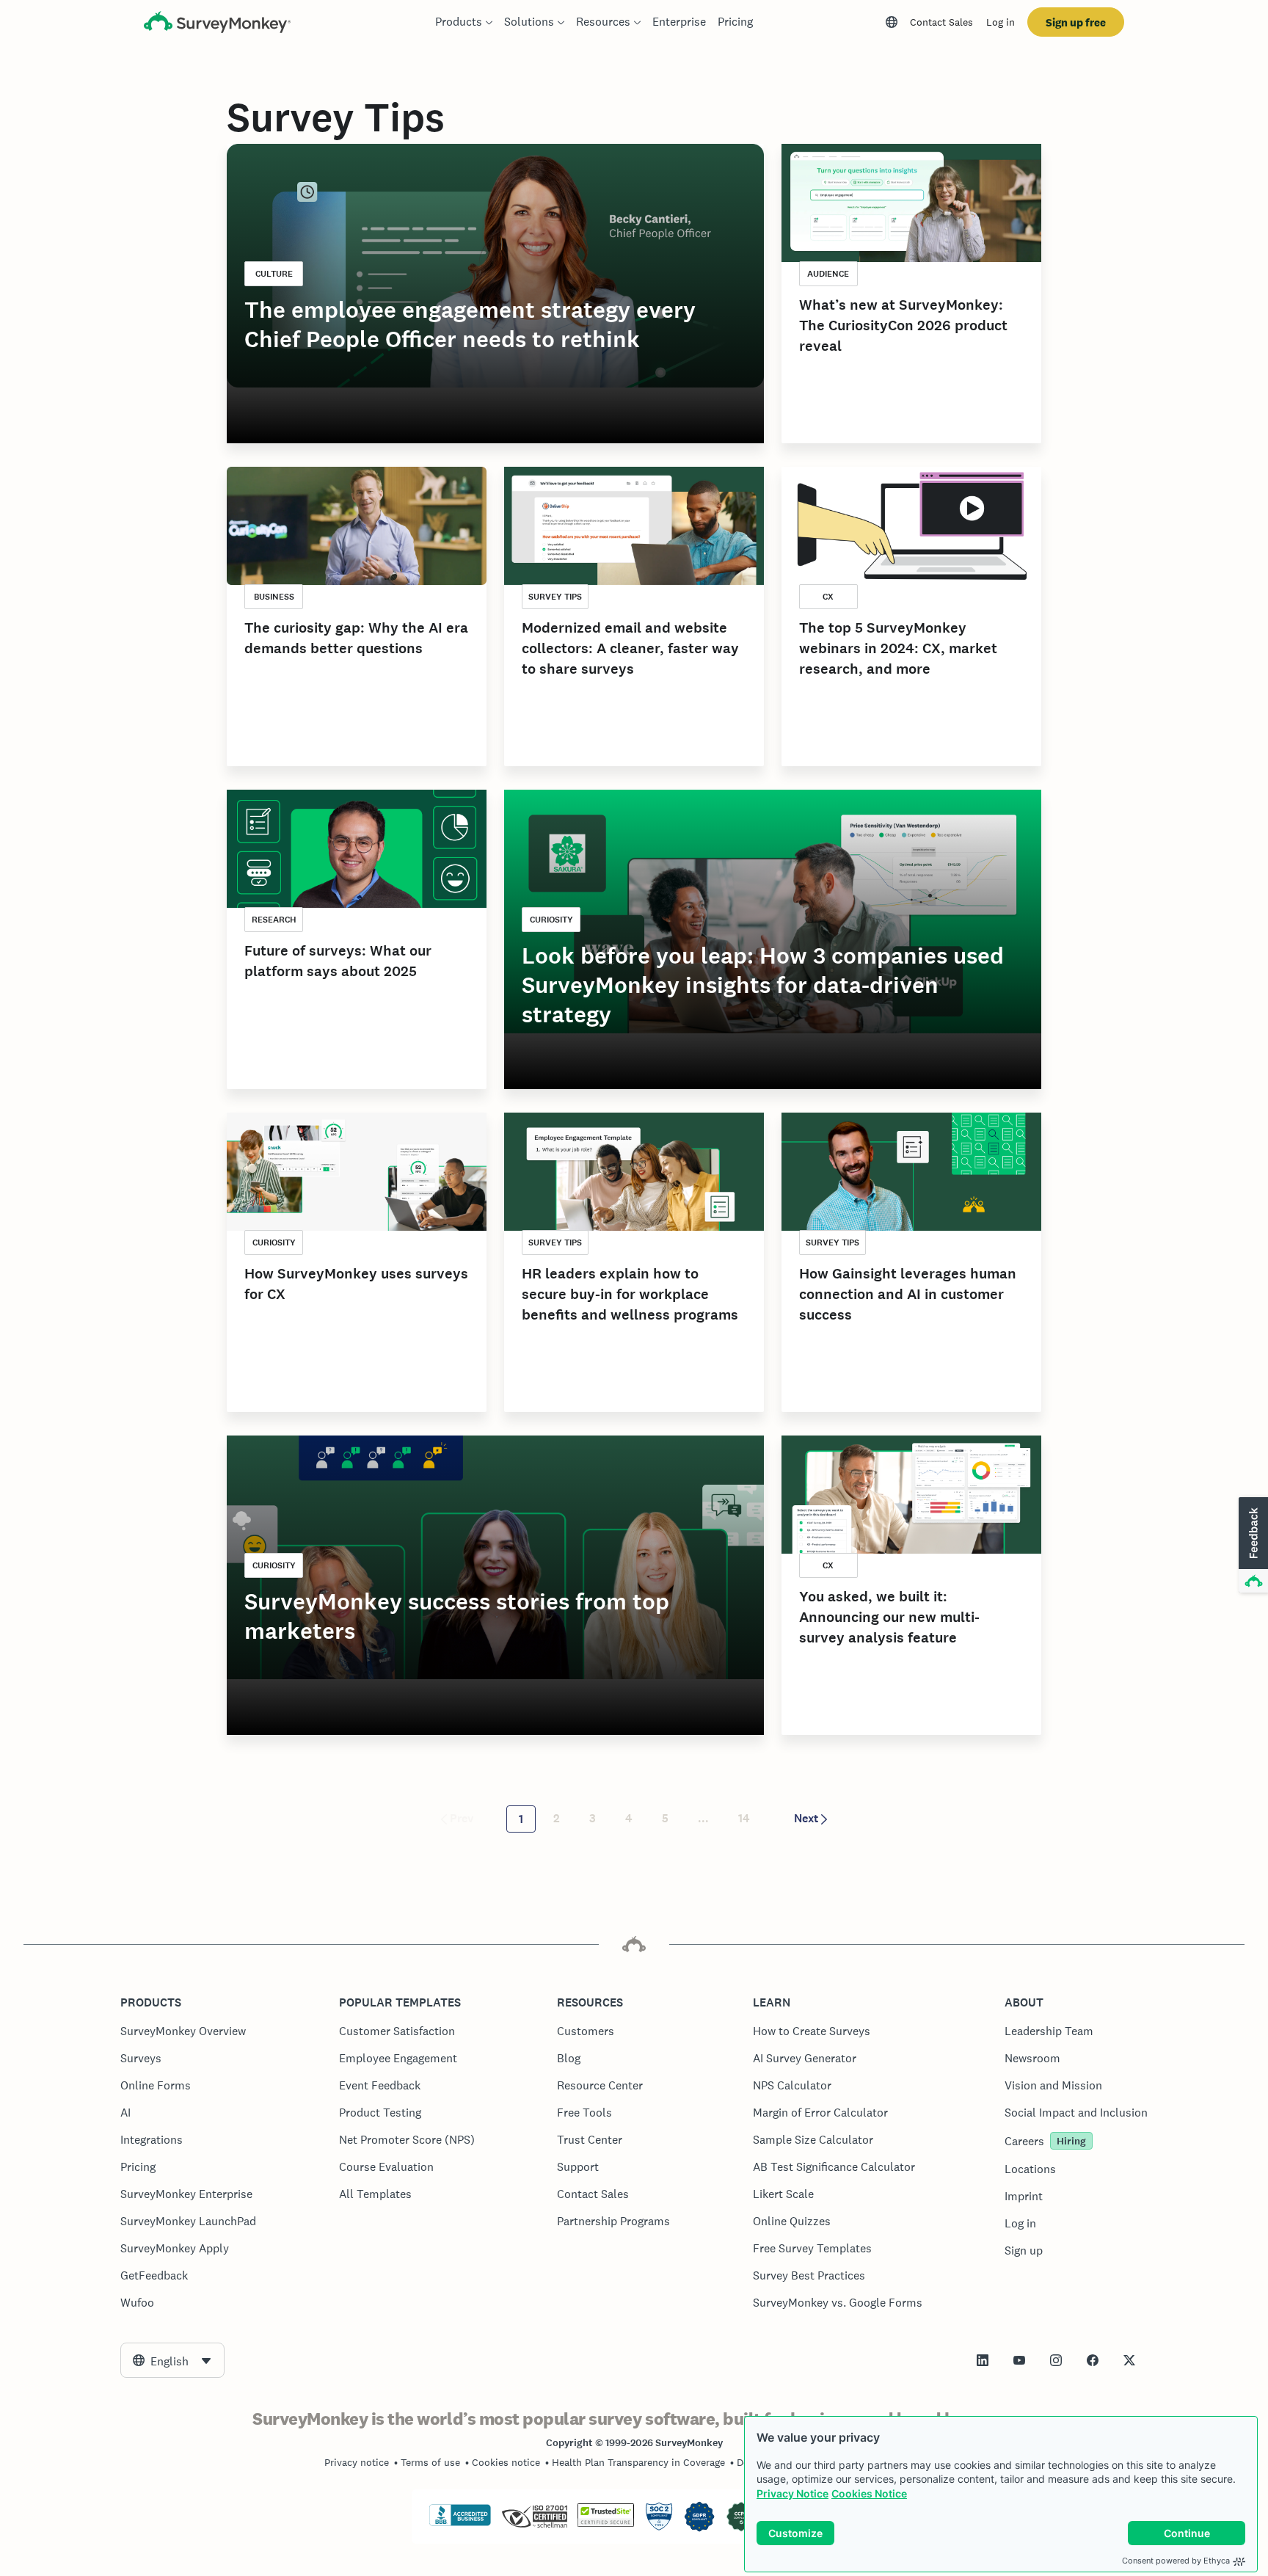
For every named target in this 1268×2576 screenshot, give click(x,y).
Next (806, 1818)
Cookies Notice (869, 2493)
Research (274, 920)
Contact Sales (941, 22)
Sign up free (1076, 22)
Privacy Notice (792, 2493)
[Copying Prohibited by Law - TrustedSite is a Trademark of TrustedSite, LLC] (606, 2523)
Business (274, 597)
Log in (1001, 22)
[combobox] (172, 2360)
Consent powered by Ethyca (1176, 2561)
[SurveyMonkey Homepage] (217, 24)
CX (828, 597)
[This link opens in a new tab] (983, 2360)
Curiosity (551, 920)
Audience (828, 274)
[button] (1252, 1546)
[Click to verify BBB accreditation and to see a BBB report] (460, 2523)
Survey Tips (555, 597)
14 (744, 1818)
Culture (274, 274)
